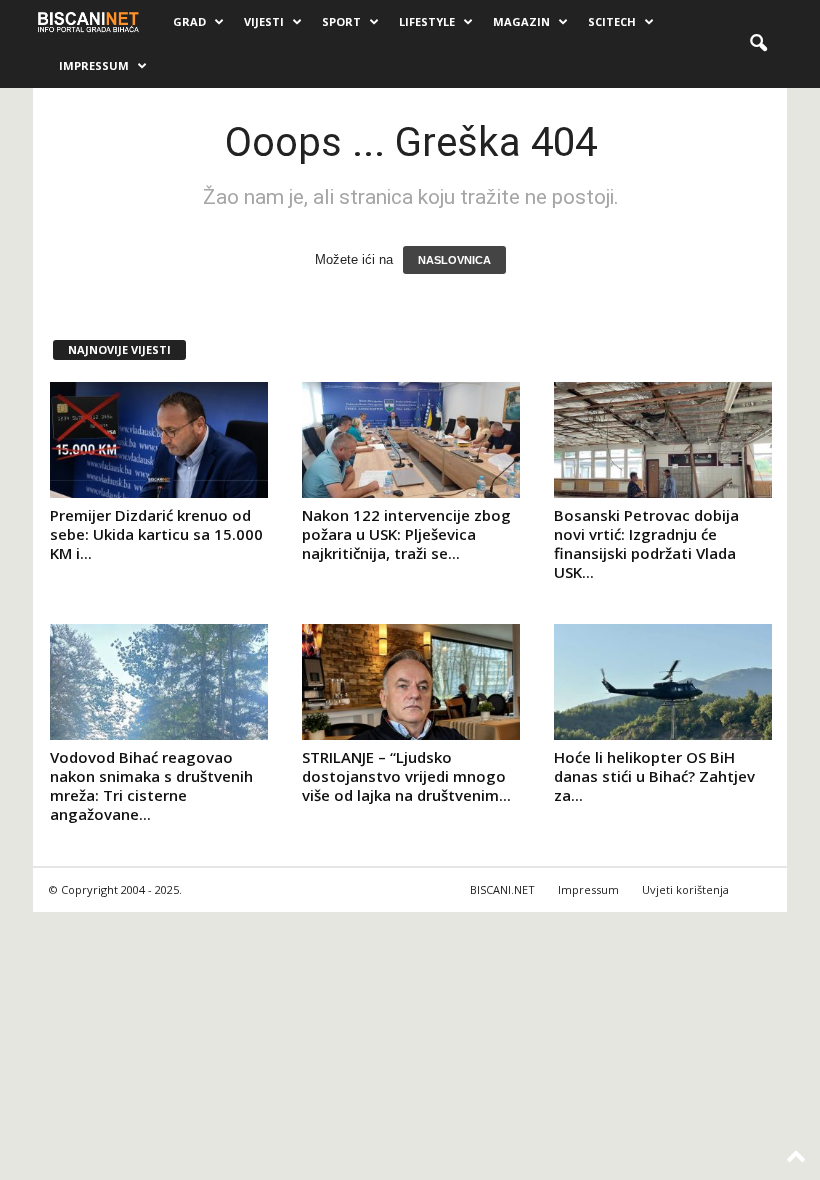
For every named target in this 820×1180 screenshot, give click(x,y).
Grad (189, 21)
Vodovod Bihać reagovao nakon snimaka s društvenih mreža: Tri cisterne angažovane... (151, 785)
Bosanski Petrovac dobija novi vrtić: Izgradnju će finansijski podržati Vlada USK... (646, 543)
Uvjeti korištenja (685, 889)
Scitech (612, 21)
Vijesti (264, 21)
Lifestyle (427, 21)
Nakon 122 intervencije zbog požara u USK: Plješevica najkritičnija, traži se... (406, 534)
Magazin (521, 21)
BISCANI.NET (502, 889)
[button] (758, 44)
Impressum (94, 65)
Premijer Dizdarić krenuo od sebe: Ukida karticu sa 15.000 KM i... (156, 534)
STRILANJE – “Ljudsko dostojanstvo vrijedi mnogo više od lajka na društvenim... (406, 776)
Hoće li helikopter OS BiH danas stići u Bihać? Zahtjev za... (654, 776)
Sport (341, 21)
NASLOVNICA (454, 260)
